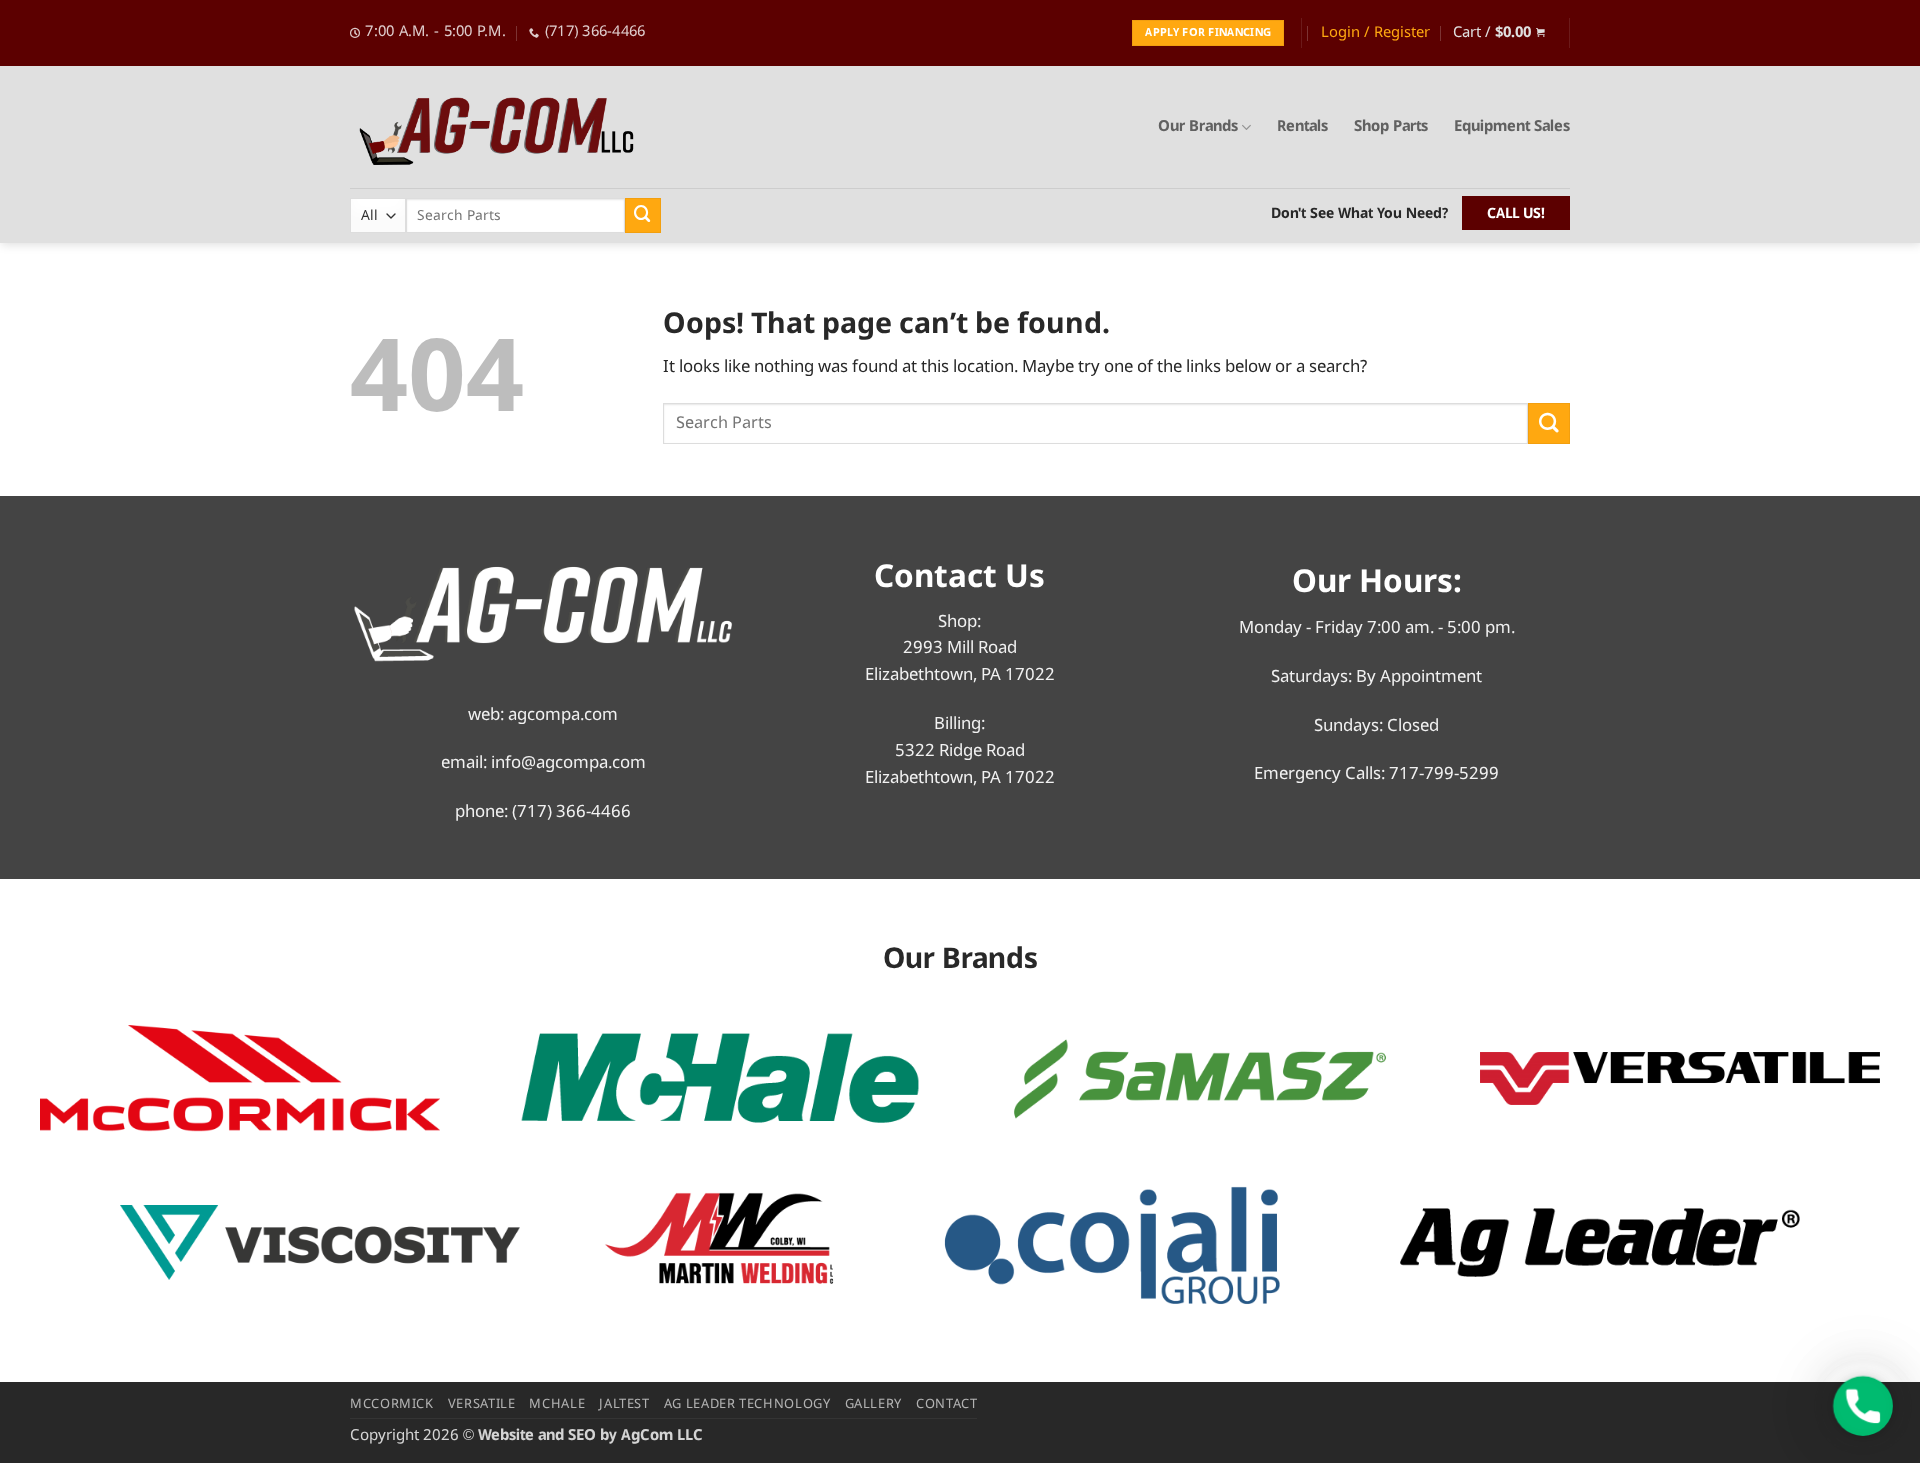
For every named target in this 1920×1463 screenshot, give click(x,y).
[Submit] (643, 215)
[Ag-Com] (504, 127)
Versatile (482, 1404)
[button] (1375, 33)
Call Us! (1516, 214)
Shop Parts (1391, 127)
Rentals (1302, 127)
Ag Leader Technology (747, 1404)
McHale (557, 1404)
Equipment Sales (1512, 127)
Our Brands (1198, 127)
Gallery (874, 1404)
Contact (947, 1404)
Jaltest (624, 1404)
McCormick (392, 1404)
